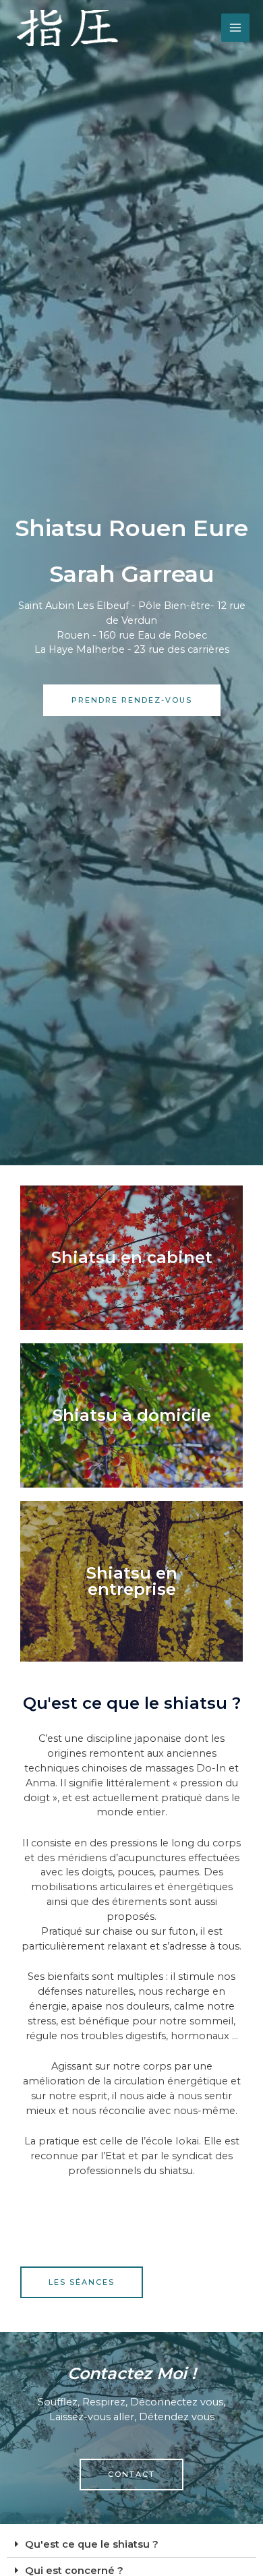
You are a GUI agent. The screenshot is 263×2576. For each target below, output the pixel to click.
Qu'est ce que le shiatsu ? (92, 2544)
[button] (131, 2545)
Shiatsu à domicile (132, 1415)
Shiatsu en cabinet (132, 1257)
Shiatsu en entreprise (132, 1581)
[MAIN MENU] (235, 28)
